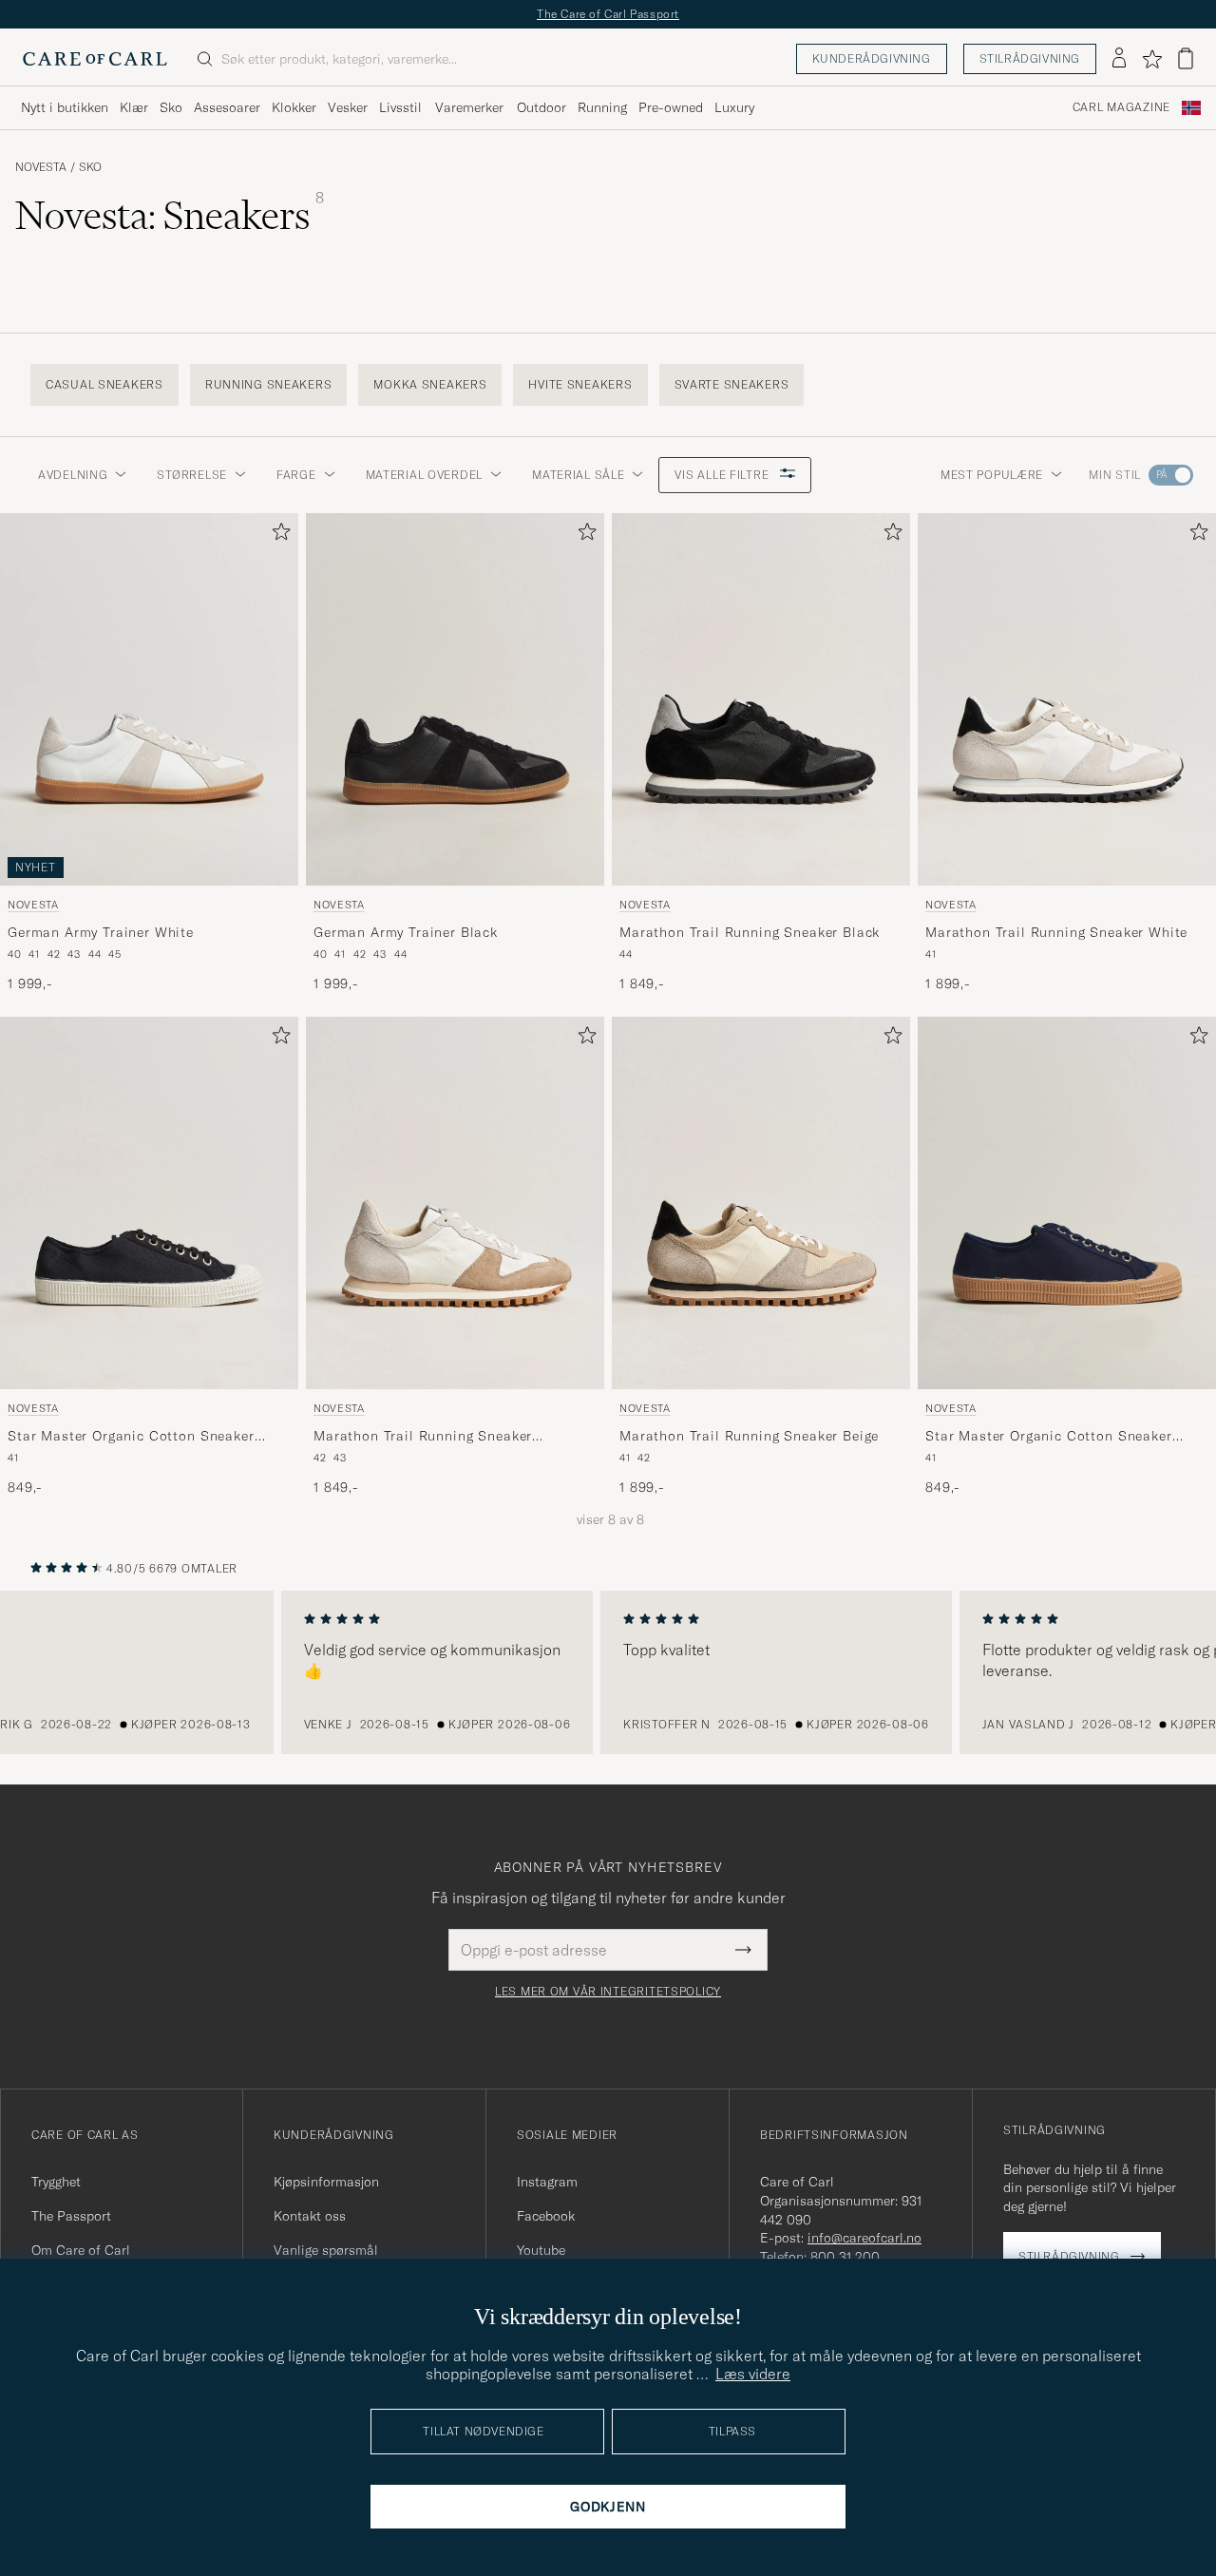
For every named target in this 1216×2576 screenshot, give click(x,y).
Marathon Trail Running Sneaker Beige (749, 1435)
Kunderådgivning (872, 58)
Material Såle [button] (578, 475)
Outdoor (541, 107)
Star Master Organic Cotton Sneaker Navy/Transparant (1049, 1436)
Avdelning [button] (73, 475)
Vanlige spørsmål (326, 2250)
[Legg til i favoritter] (277, 535)
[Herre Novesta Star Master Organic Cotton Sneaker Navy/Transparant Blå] (1067, 1203)
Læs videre (753, 2374)
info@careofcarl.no (864, 2238)
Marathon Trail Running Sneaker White (1056, 931)
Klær (134, 107)
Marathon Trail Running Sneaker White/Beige (423, 1436)
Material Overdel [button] (425, 475)
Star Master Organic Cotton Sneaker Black (131, 1436)
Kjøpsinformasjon (326, 2182)
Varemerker (469, 107)
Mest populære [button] (992, 475)
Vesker (348, 107)
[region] (608, 1672)
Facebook (546, 2216)
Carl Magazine (1121, 107)
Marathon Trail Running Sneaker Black (750, 931)
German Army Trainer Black (406, 931)
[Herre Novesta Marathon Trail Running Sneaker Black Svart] (761, 699)
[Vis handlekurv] (1186, 58)
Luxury (734, 107)
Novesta (41, 167)
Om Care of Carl (81, 2250)
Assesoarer (227, 107)
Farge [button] (296, 475)
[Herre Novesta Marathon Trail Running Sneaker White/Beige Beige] (455, 1203)
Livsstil (400, 107)
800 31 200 (845, 2257)
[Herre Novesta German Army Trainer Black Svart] (455, 699)
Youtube (541, 2250)
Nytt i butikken (65, 107)
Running (602, 107)
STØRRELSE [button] (191, 475)
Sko (171, 107)
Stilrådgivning (1030, 58)
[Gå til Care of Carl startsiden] (95, 59)
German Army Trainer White (101, 931)
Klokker (294, 107)
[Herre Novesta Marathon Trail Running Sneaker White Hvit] (1067, 699)
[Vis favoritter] (1152, 59)
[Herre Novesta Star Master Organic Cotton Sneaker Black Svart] (149, 1203)
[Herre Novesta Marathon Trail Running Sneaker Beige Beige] (761, 1203)
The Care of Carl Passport (608, 14)
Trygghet (56, 2182)
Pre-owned (671, 107)
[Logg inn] (1119, 59)
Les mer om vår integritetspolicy (608, 1992)
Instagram (547, 2182)
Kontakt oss (310, 2216)
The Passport (71, 2216)
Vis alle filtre (723, 475)
